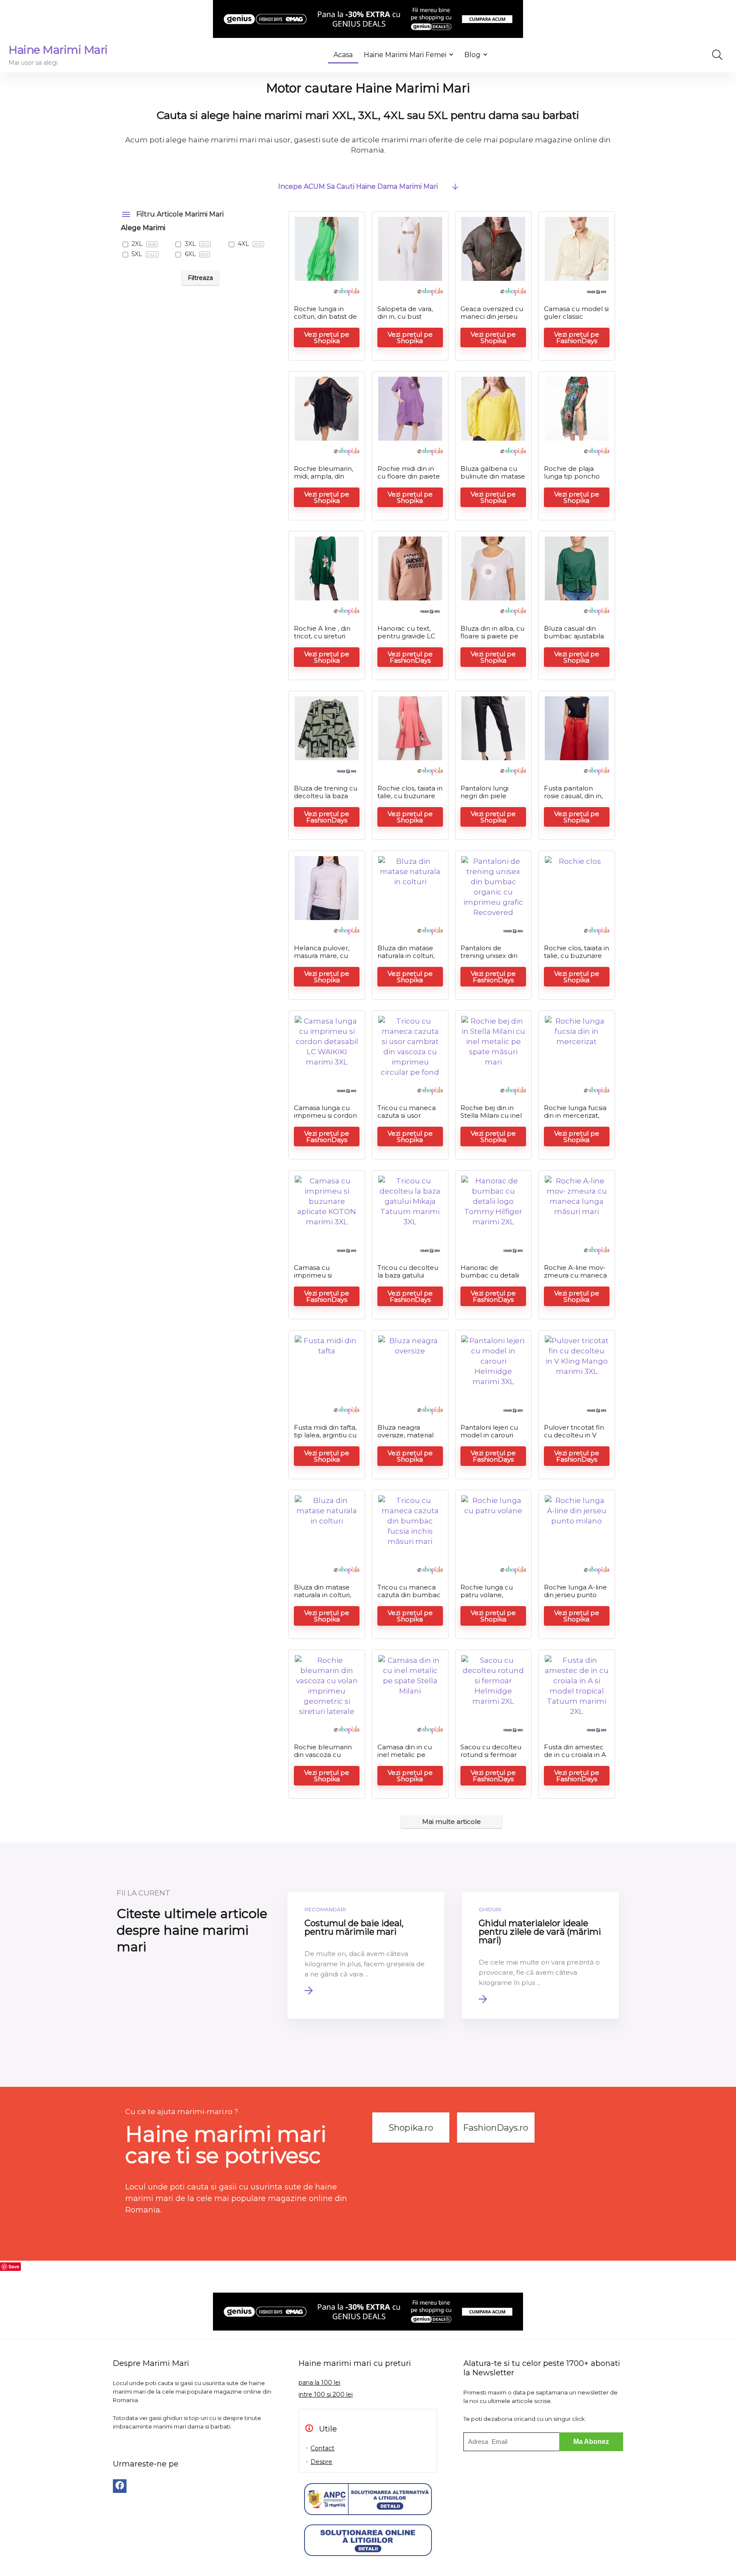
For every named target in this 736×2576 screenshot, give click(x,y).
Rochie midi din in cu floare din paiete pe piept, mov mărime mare (409, 480)
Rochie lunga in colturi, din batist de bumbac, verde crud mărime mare (325, 320)
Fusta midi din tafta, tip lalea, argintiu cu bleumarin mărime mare (325, 1439)
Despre (321, 2462)
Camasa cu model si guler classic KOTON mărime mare (576, 320)
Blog (472, 55)
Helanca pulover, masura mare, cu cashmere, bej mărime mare (322, 959)
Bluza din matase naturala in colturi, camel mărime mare (406, 959)
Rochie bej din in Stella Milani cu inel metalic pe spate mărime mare (491, 1119)
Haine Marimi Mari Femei (405, 55)
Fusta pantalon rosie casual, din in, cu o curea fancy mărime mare (573, 800)
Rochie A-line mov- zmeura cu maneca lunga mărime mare (576, 1275)
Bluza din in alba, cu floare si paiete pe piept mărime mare (492, 636)
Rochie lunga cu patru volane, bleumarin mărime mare (491, 1599)
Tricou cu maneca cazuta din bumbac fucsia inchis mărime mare (410, 1599)
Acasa (343, 55)
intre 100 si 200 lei (326, 2394)
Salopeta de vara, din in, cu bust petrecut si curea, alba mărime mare (408, 320)
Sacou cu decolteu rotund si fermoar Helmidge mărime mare (491, 1758)
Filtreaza (200, 278)
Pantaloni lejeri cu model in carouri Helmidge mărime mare (490, 1439)
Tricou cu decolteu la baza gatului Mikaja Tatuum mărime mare (408, 1279)
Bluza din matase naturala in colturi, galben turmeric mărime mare (322, 1599)
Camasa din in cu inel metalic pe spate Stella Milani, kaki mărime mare (407, 1758)
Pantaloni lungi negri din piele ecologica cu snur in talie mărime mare (493, 800)
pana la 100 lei (319, 2383)
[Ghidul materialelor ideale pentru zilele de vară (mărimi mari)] (540, 1955)
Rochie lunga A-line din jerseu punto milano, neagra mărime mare (575, 1599)
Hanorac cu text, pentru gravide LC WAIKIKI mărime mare (406, 640)
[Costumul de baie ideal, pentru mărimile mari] (366, 1955)
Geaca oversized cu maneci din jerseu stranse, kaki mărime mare (492, 320)
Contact (322, 2448)
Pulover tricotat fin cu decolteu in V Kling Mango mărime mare (574, 1439)
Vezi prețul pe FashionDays (577, 338)
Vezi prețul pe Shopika (327, 338)
